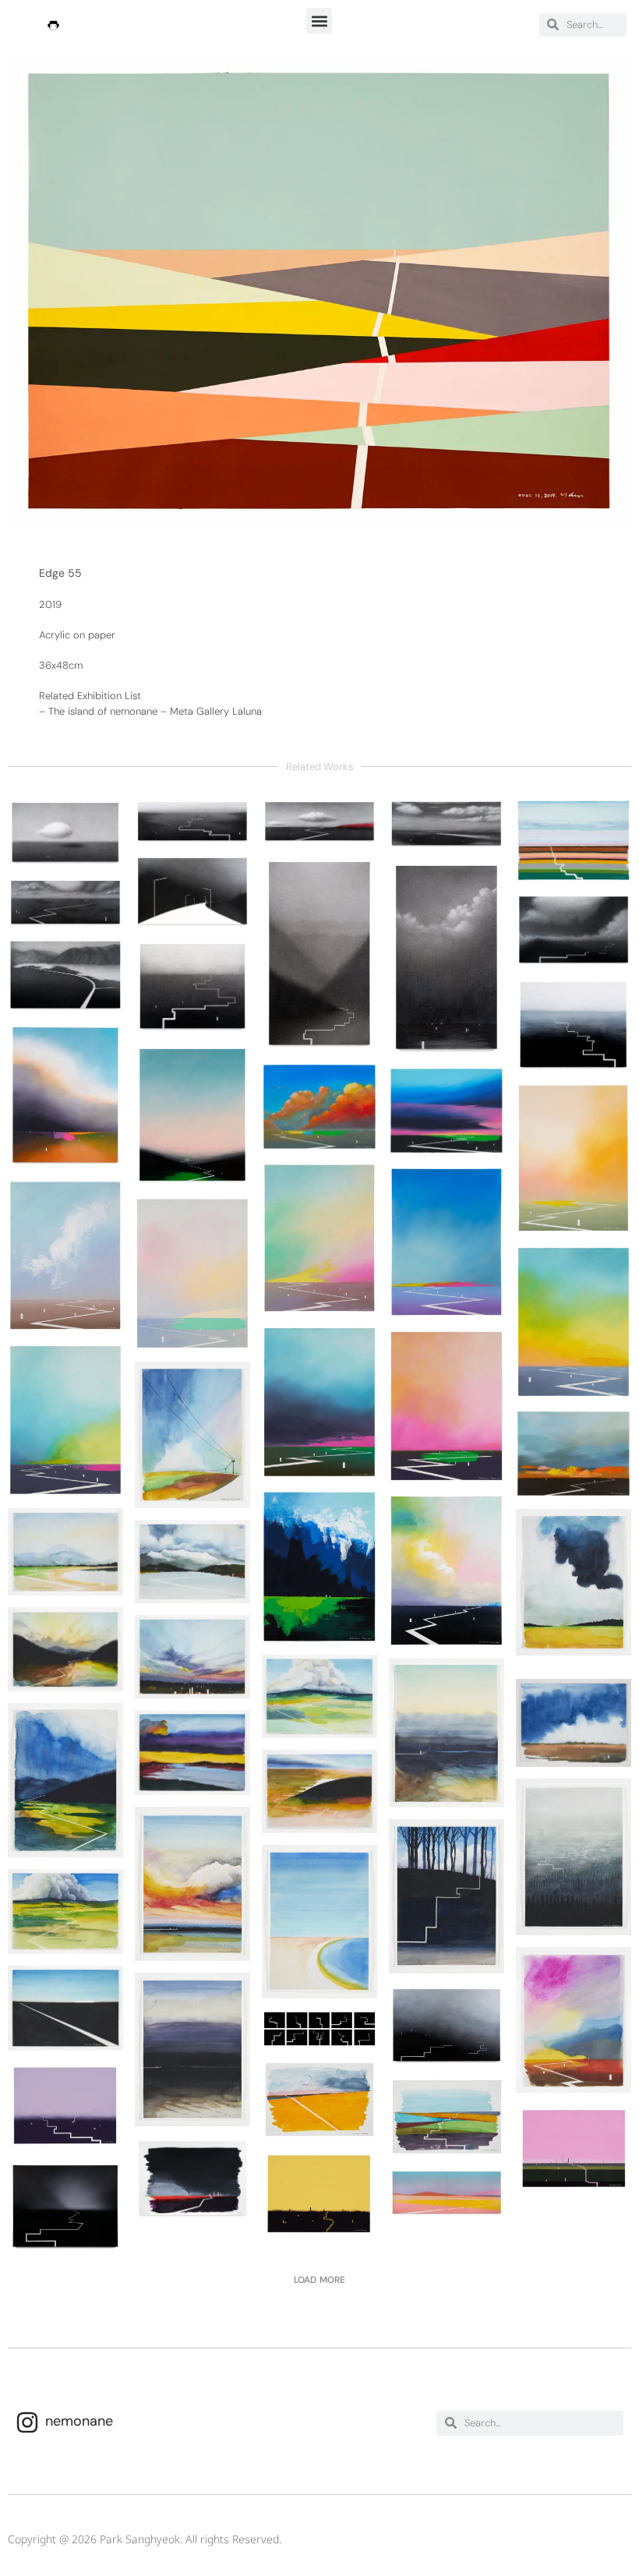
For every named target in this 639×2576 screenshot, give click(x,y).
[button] (319, 21)
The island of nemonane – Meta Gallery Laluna (155, 711)
